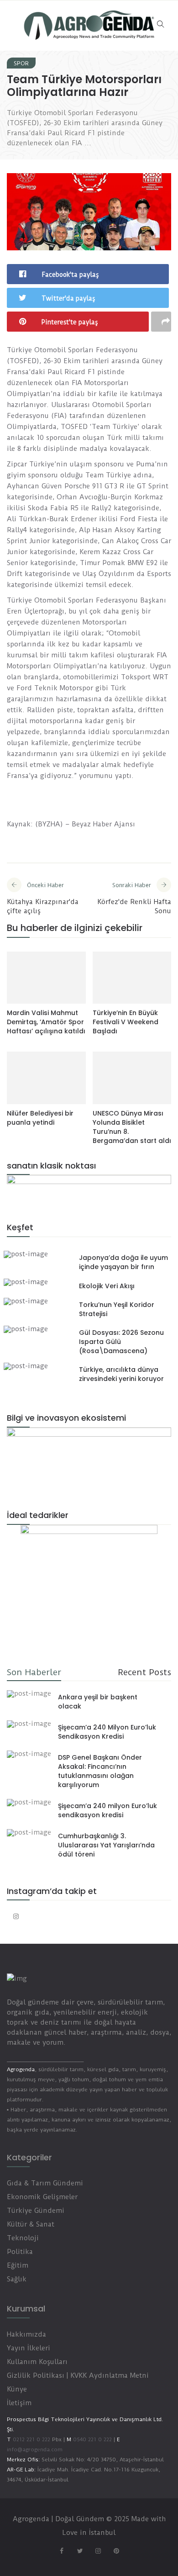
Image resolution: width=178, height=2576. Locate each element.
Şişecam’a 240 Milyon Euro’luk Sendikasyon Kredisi (107, 1732)
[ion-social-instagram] (16, 1916)
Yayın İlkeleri (29, 2348)
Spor (21, 63)
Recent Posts (144, 1672)
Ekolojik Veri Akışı (107, 1286)
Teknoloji (23, 2238)
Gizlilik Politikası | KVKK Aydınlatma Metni (78, 2375)
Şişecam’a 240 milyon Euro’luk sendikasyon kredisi (107, 1810)
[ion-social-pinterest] (116, 2551)
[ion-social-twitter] (80, 2551)
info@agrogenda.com (35, 2449)
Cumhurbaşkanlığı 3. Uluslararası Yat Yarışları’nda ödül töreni (106, 1845)
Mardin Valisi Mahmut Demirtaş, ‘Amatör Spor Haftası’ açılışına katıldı (46, 1022)
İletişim (19, 2403)
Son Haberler (34, 1672)
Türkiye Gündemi (36, 2211)
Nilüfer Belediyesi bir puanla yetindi (40, 1118)
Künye (17, 2389)
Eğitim (18, 2265)
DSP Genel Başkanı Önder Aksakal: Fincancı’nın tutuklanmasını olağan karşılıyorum (100, 1771)
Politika (20, 2252)
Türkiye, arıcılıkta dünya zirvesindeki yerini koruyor (121, 1374)
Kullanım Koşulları (37, 2362)
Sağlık (17, 2279)
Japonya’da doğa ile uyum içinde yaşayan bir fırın (123, 1262)
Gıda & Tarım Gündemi (45, 2183)
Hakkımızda (26, 2334)
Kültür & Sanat (31, 2224)
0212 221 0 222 (31, 2439)
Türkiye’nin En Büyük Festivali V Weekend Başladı (126, 1022)
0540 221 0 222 (92, 2439)
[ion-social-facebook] (62, 2551)
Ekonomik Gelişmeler (42, 2197)
